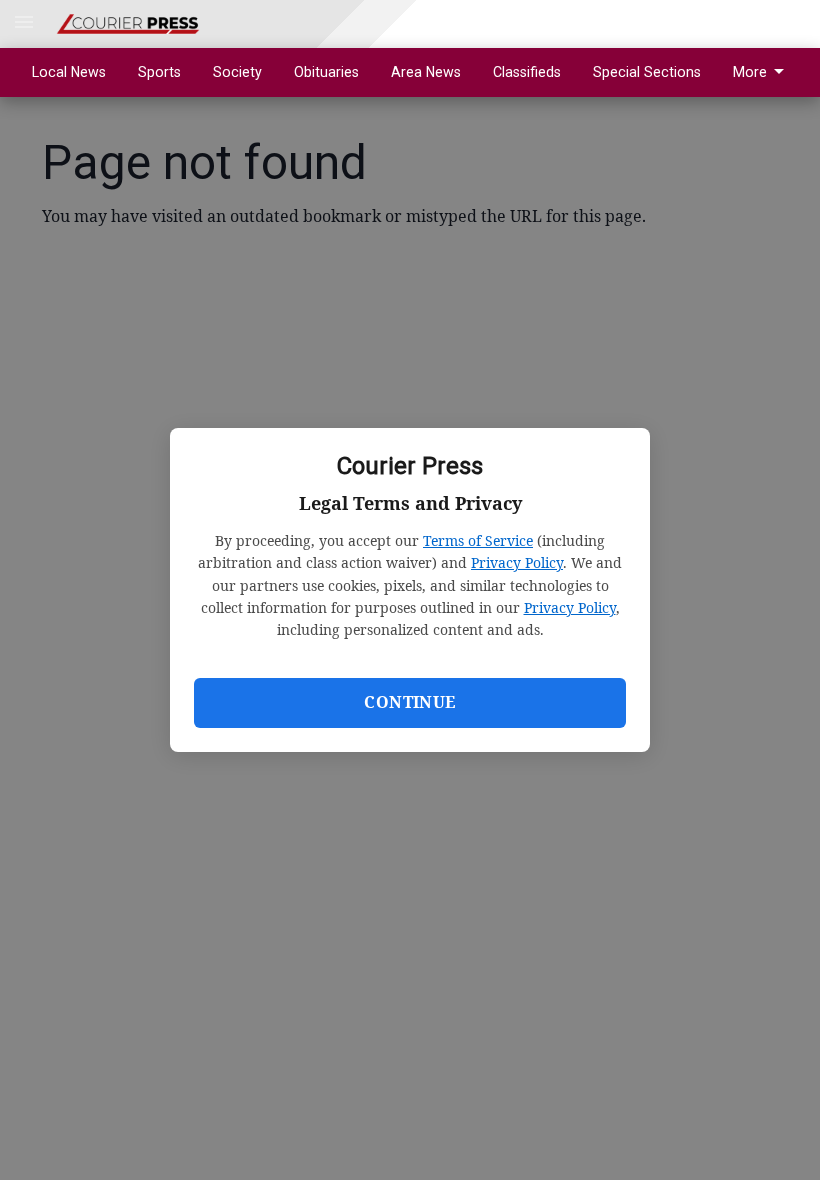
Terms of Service (478, 540)
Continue (409, 702)
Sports (159, 72)
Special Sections (647, 72)
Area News (426, 72)
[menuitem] (764, 72)
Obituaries (326, 72)
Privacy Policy (517, 562)
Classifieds (527, 72)
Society (237, 72)
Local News (69, 72)
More (750, 72)
